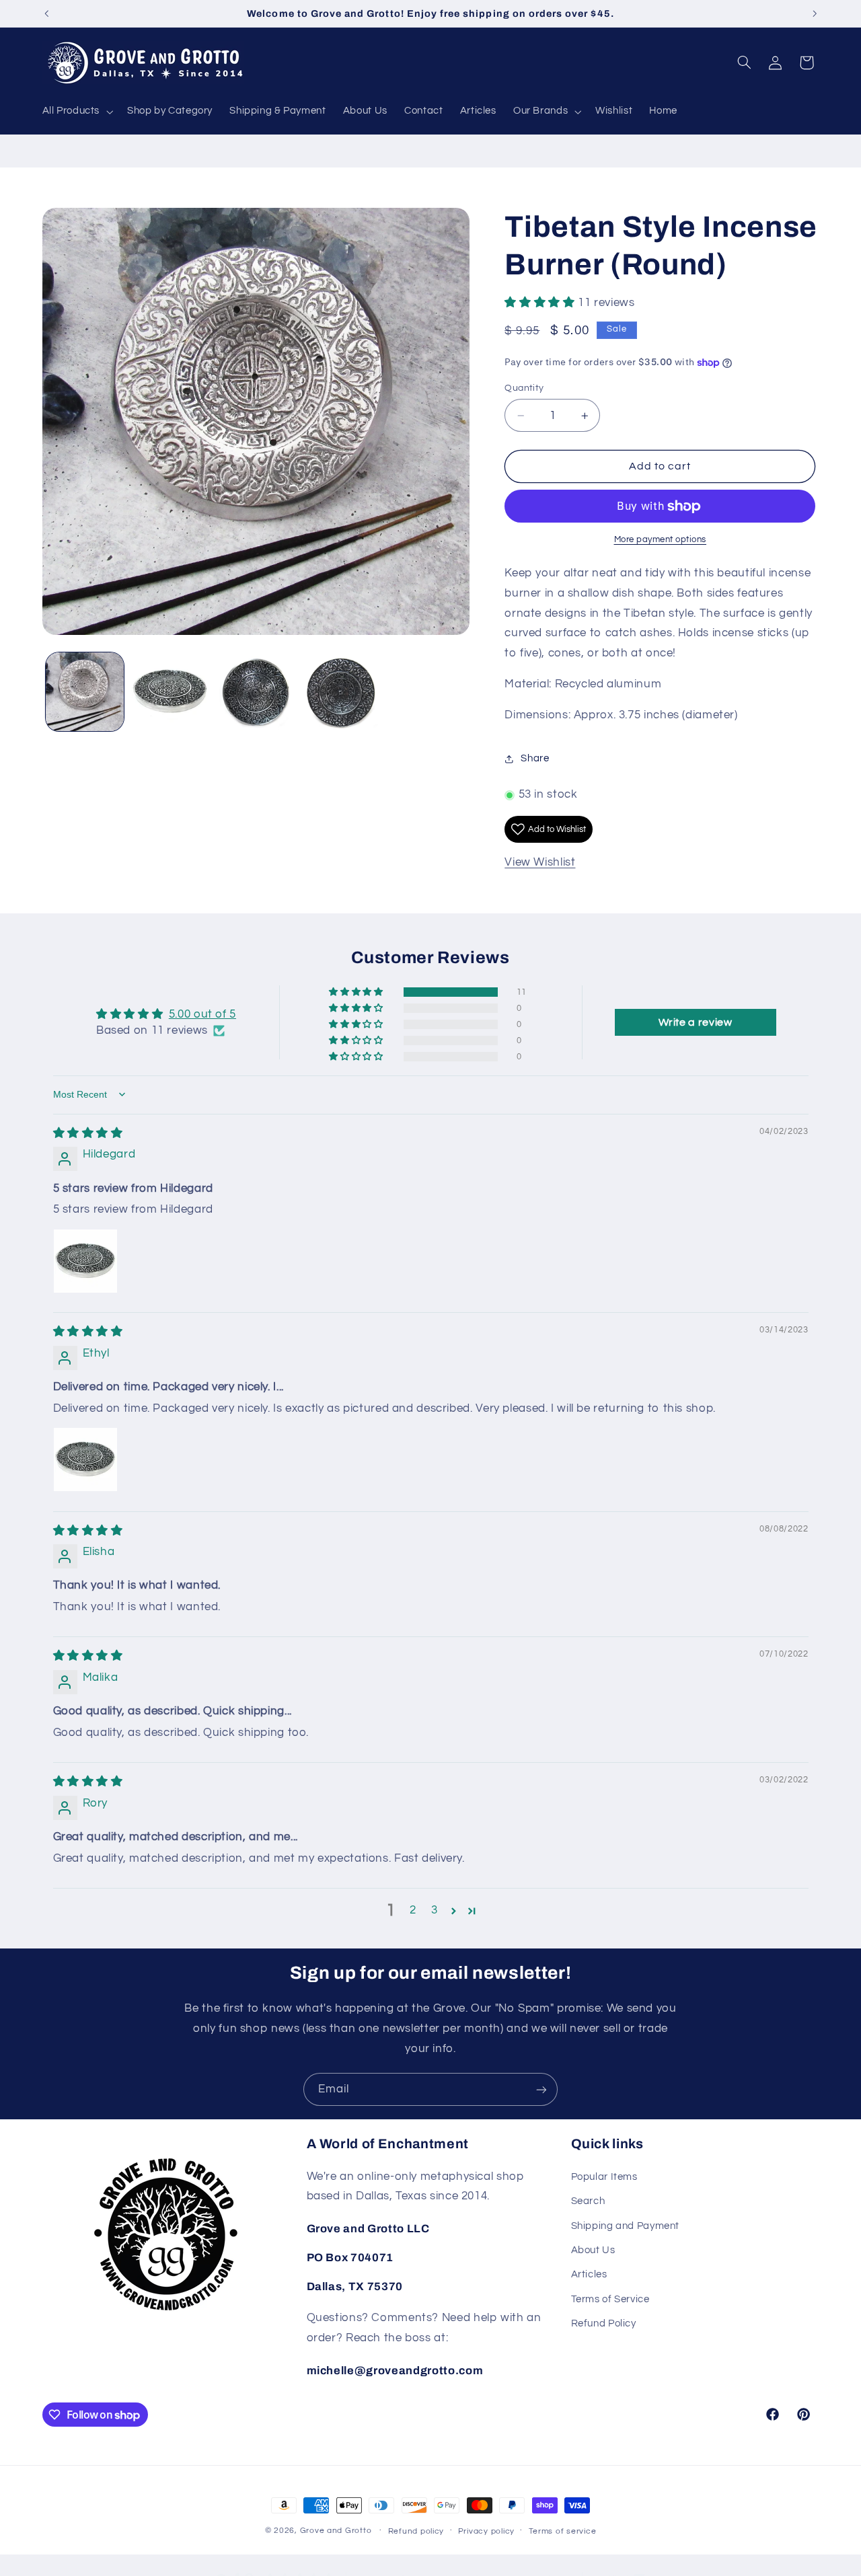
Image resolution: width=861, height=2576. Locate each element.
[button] (76, 112)
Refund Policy (604, 2323)
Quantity (524, 388)
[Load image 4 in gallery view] (341, 692)
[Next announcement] (815, 13)
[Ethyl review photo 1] (85, 1460)
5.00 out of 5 (202, 1014)
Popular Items (604, 2177)
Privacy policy (486, 2531)
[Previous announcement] (46, 13)
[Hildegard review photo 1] (85, 1261)
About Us (593, 2250)
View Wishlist (540, 862)
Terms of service (563, 2531)
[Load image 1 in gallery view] (85, 692)
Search (588, 2201)
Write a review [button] (696, 1022)
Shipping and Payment (626, 2226)
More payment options (661, 540)
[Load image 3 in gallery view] (256, 692)
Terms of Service (610, 2299)
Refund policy (416, 2531)
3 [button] (435, 1910)
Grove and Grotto (336, 2531)
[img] (88, 1133)
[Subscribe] (541, 2089)
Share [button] (535, 759)
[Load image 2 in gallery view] (171, 692)
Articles (589, 2274)
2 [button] (413, 1910)
